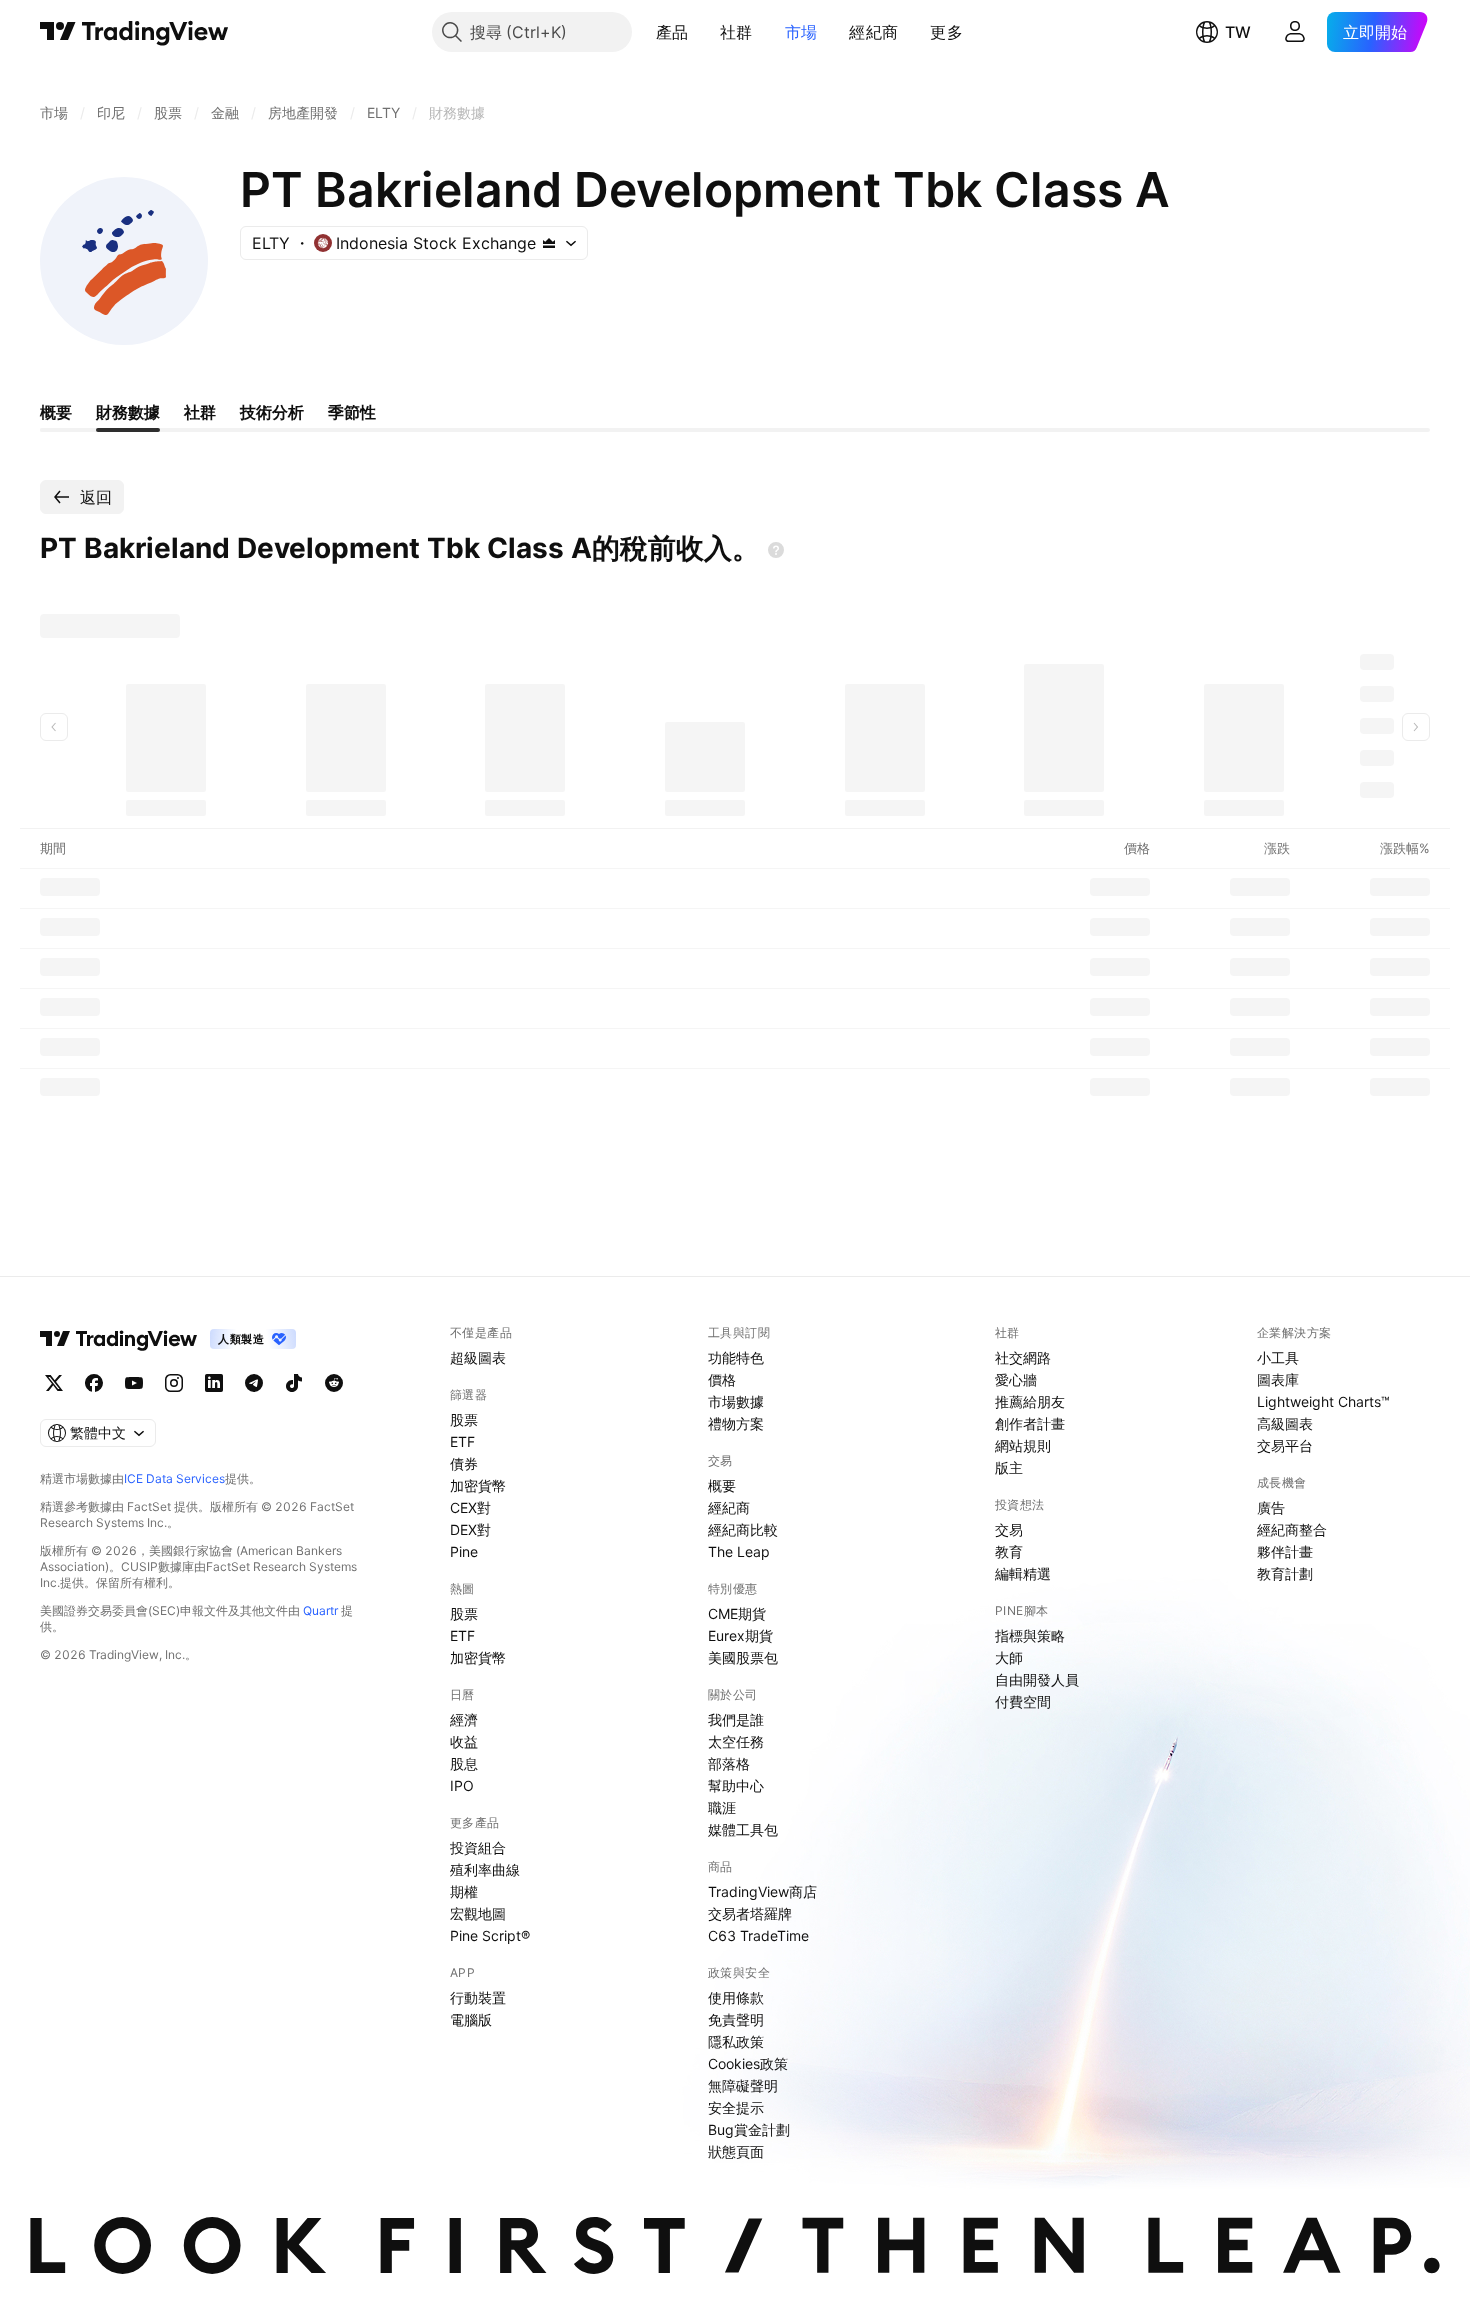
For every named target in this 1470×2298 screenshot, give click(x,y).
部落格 (729, 1763)
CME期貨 (737, 1613)
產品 (672, 32)
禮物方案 (736, 1423)
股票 (464, 1419)
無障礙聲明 (743, 2085)
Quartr (320, 1610)
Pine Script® (490, 1935)
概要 (722, 1485)
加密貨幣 (478, 1485)
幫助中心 (736, 1785)
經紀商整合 (1292, 1529)
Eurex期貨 (740, 1635)
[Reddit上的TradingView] (334, 1383)
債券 (464, 1463)
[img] (549, 243)
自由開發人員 (1037, 1679)
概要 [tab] (56, 412)
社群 (736, 32)
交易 (1009, 1529)
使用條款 (736, 1997)
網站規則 (1023, 1445)
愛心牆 (1016, 1379)
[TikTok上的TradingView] (294, 1383)
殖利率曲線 (485, 1869)
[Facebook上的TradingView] (94, 1383)
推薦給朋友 (1030, 1401)
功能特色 (736, 1357)
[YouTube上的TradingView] (134, 1383)
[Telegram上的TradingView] (254, 1383)
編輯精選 (1023, 1573)
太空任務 (736, 1741)
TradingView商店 (762, 1891)
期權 (464, 1891)
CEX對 (470, 1507)
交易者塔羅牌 (750, 1913)
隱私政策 (736, 2041)
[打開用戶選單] (1295, 32)
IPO (462, 1785)
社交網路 (1023, 1357)
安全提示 (736, 2107)
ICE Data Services (174, 1478)
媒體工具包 (743, 1829)
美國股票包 (743, 1657)
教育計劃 (1285, 1573)
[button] (703, 32)
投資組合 (478, 1847)
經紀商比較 (743, 1529)
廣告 (1271, 1507)
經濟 (464, 1719)
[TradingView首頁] (134, 32)
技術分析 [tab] (272, 412)
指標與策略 (1030, 1635)
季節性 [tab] (352, 412)
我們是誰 (736, 1719)
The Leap (739, 1551)
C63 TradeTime (758, 1935)
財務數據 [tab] (128, 412)
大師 (1009, 1657)
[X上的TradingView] (54, 1383)
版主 (1009, 1467)
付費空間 (1023, 1701)
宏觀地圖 (478, 1913)
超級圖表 (478, 1357)
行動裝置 (478, 1997)
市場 (801, 32)
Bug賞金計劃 (749, 2129)
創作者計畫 (1030, 1423)
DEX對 (470, 1529)
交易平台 (1285, 1445)
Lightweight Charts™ (1323, 1401)
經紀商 (873, 32)
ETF (462, 1441)
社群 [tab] (200, 412)
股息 (464, 1763)
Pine (464, 1551)
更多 (946, 32)
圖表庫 (1278, 1379)
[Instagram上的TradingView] (174, 1383)
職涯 (722, 1807)
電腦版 (471, 2019)
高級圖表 (1285, 1423)
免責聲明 (736, 2019)
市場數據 (736, 1401)
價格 (722, 1379)
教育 (1009, 1551)
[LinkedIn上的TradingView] (214, 1383)
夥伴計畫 (1285, 1551)
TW (1238, 32)
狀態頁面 (736, 2151)
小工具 (1278, 1357)
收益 (464, 1741)
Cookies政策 (748, 2063)
